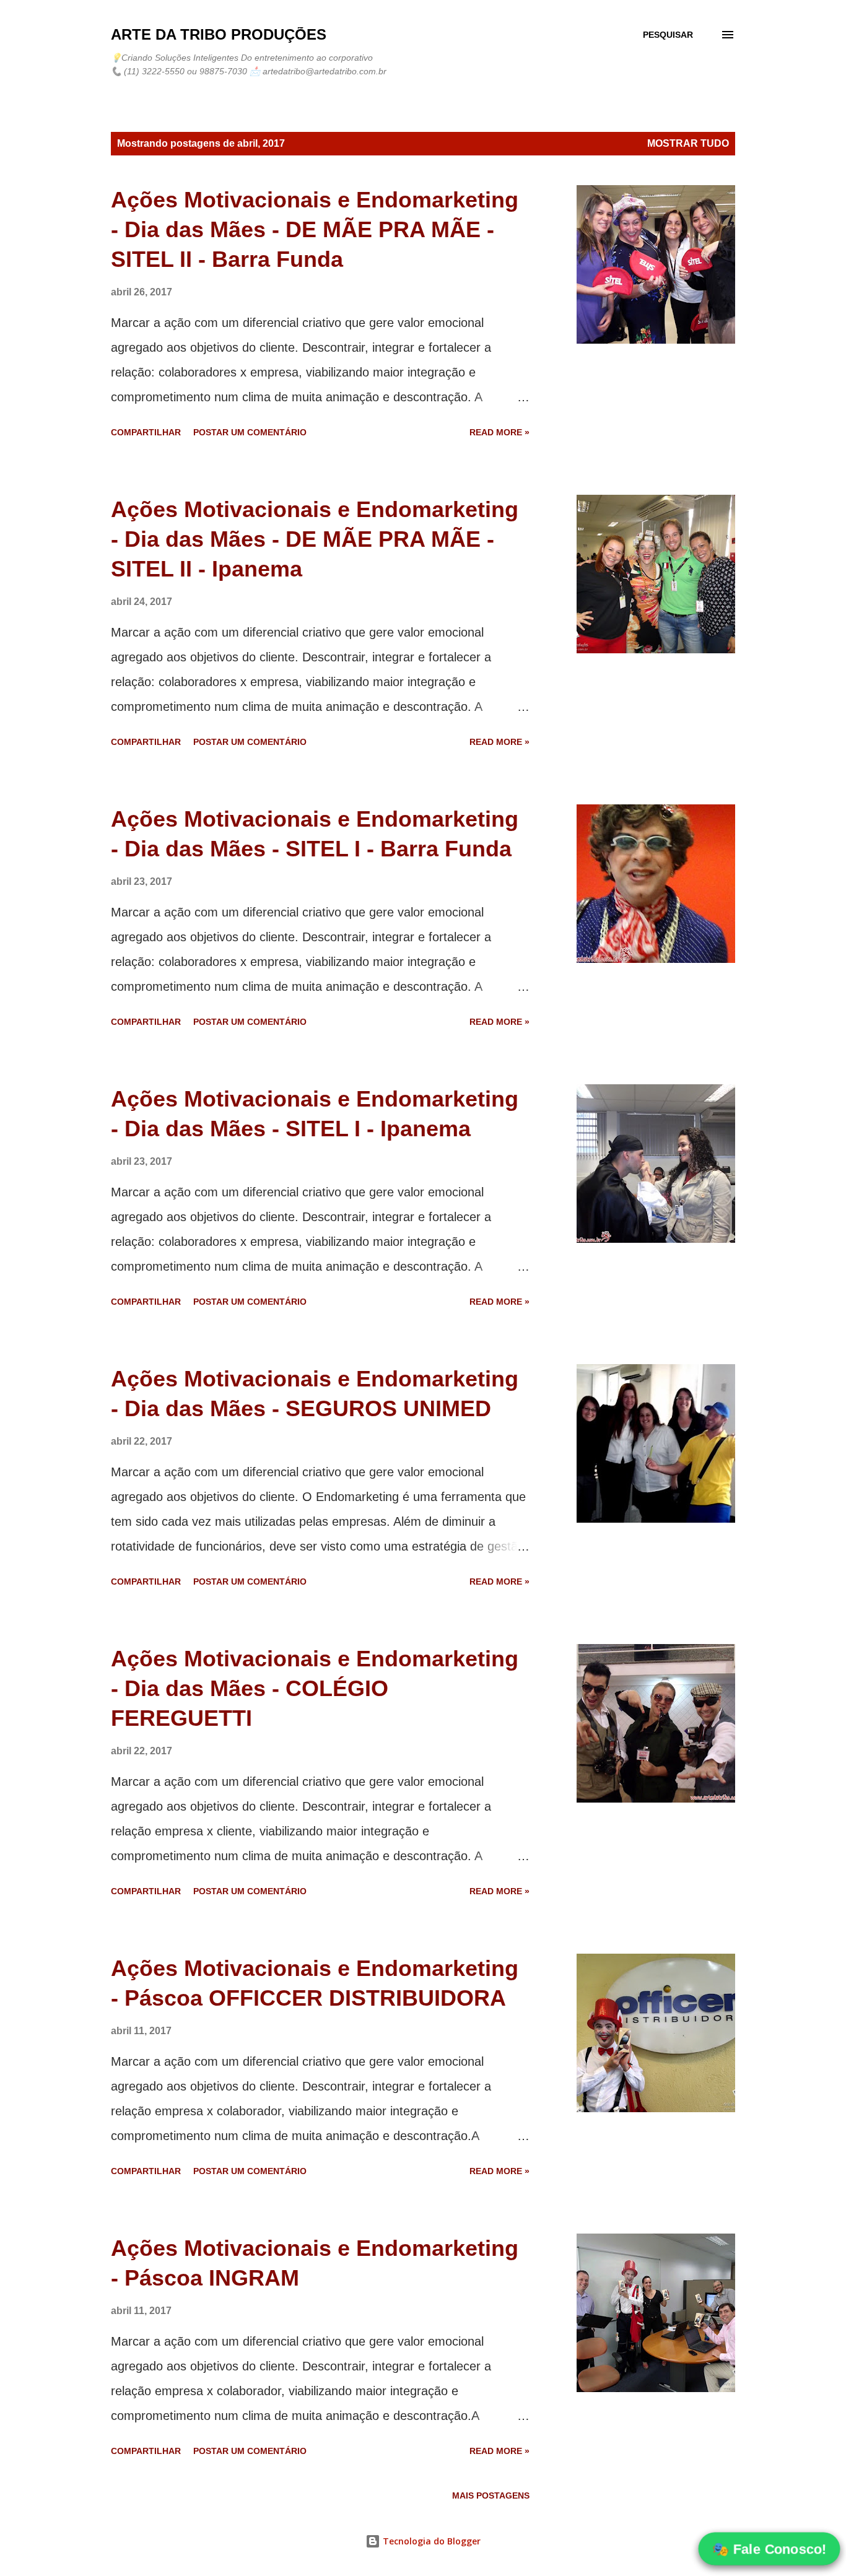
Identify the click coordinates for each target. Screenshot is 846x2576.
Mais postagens (491, 2495)
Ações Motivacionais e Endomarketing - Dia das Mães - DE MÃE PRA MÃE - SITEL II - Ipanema (315, 539)
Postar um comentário (250, 432)
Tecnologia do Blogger (430, 2541)
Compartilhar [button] (146, 432)
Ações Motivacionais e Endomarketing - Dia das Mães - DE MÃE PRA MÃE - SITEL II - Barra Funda (315, 229)
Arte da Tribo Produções (219, 34)
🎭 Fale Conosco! (769, 2549)
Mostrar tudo (688, 143)
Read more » (499, 432)
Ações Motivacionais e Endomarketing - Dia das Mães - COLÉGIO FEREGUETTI (315, 1688)
